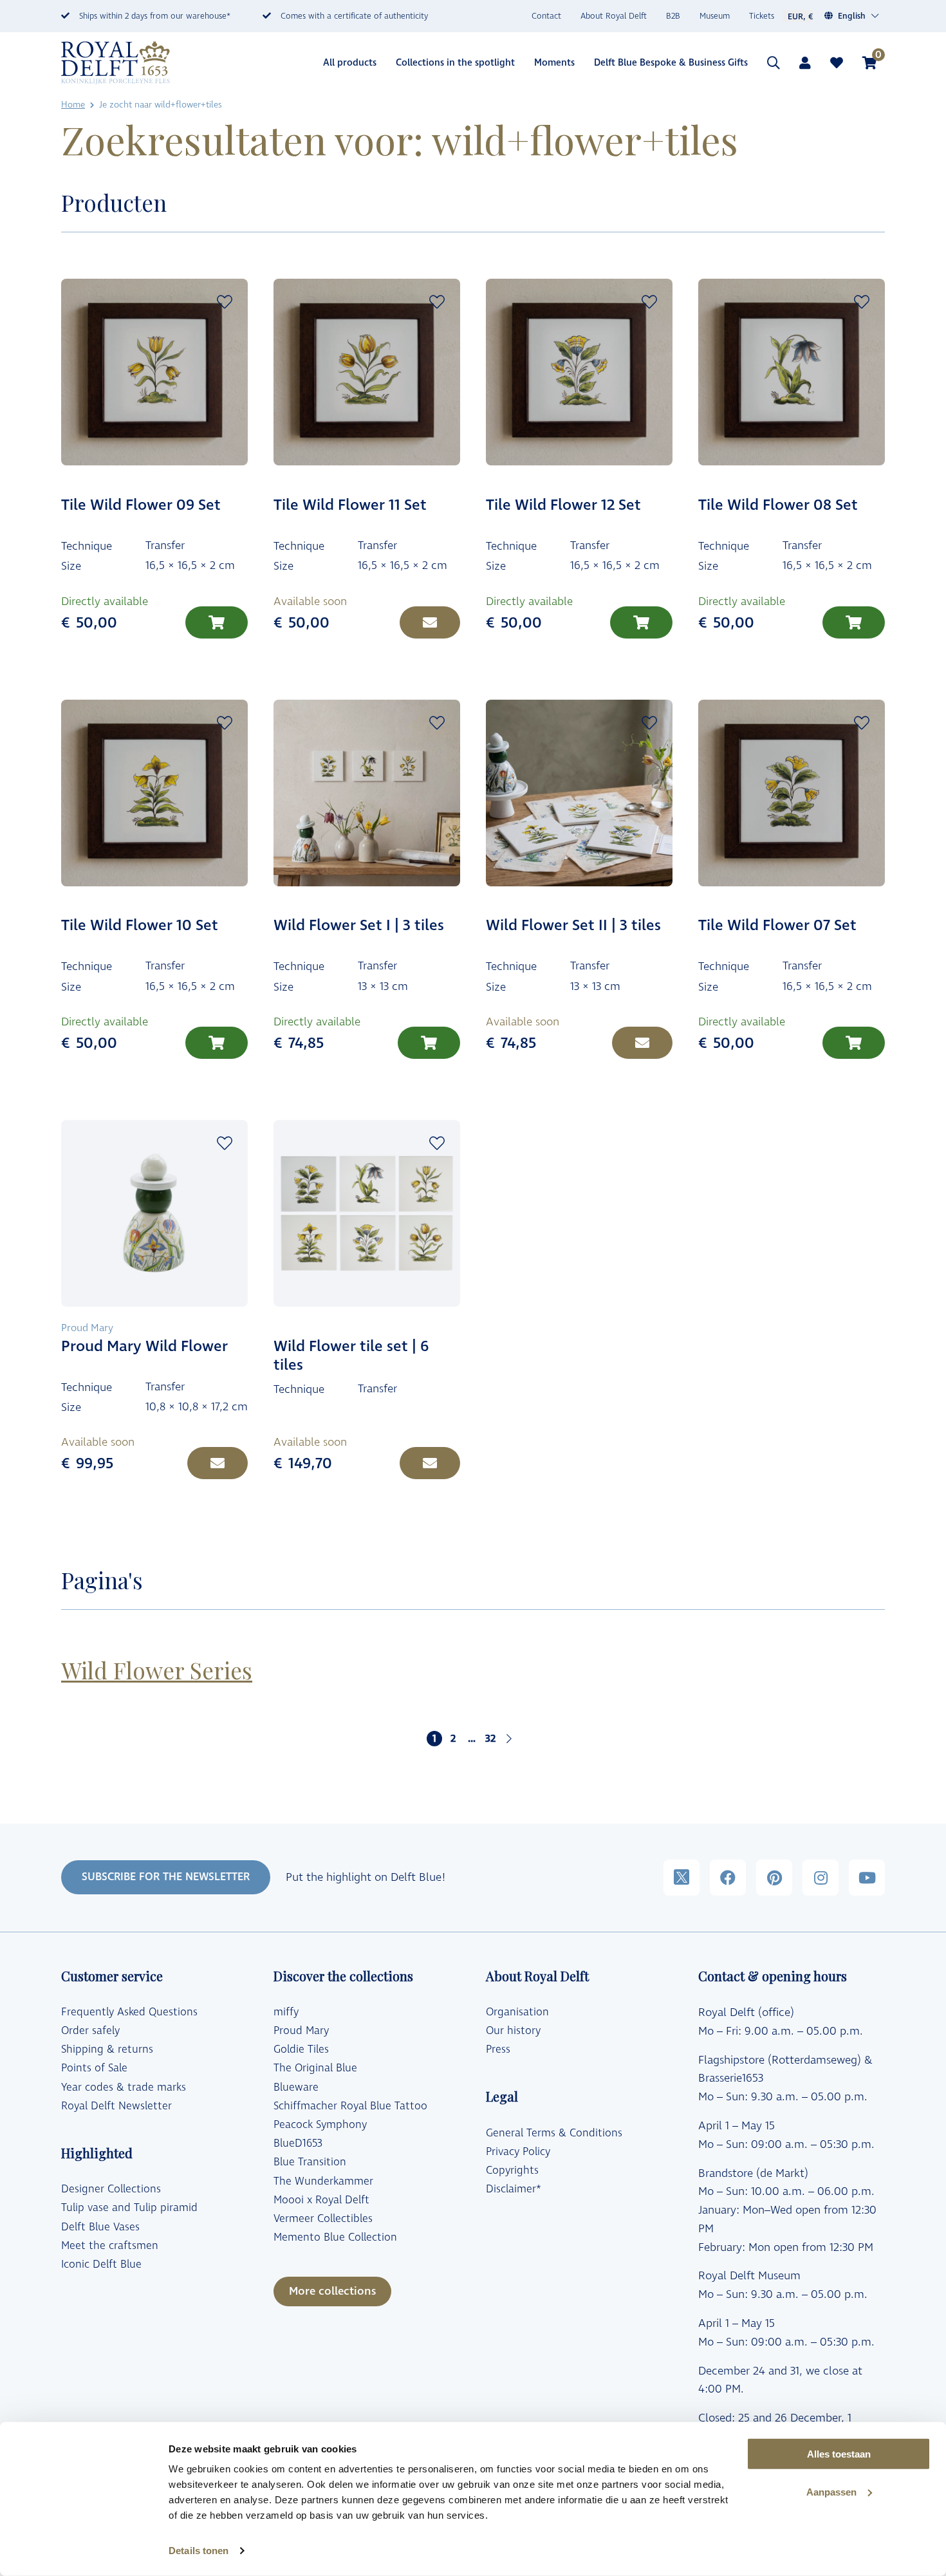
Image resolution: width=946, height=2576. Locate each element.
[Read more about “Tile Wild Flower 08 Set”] (854, 622)
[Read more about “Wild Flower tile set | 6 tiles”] (430, 1463)
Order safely (90, 2031)
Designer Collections (111, 2189)
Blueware (296, 2087)
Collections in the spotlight (455, 63)
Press (498, 2049)
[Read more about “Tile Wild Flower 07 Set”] (854, 1043)
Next (509, 1739)
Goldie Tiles (301, 2049)
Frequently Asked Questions (129, 2012)
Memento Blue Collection (335, 2237)
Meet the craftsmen (110, 2246)
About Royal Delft (614, 16)
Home (73, 105)
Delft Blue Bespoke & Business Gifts (671, 63)
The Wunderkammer (323, 2181)
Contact (546, 16)
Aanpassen (831, 2492)
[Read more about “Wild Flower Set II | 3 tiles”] (642, 1043)
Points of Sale (94, 2068)
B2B (673, 16)
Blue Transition (310, 2162)
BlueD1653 (298, 2143)
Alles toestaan (839, 2454)
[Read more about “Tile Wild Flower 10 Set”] (217, 1043)
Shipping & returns (107, 2049)
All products (350, 63)
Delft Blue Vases (100, 2227)
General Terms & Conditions (554, 2133)
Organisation (517, 2012)
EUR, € (800, 17)
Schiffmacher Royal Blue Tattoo (350, 2106)
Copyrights (512, 2170)
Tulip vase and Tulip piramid (129, 2208)
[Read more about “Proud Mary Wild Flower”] (218, 1463)
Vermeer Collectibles (323, 2219)
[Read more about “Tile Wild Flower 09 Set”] (217, 622)
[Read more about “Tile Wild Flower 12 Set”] (641, 622)
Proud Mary (301, 2031)
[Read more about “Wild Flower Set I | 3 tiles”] (429, 1043)
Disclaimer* (514, 2189)
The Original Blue (315, 2068)
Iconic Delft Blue (101, 2264)
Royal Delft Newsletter (116, 2106)
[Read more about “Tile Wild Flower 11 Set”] (430, 622)
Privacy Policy (518, 2152)
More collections (332, 2291)
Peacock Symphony (320, 2125)
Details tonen (199, 2551)
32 (490, 1739)
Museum (715, 16)
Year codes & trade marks (124, 2087)
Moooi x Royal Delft (321, 2200)
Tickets (762, 16)
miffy (286, 2012)
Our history (513, 2031)
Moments (554, 63)
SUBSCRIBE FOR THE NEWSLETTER (166, 1877)
